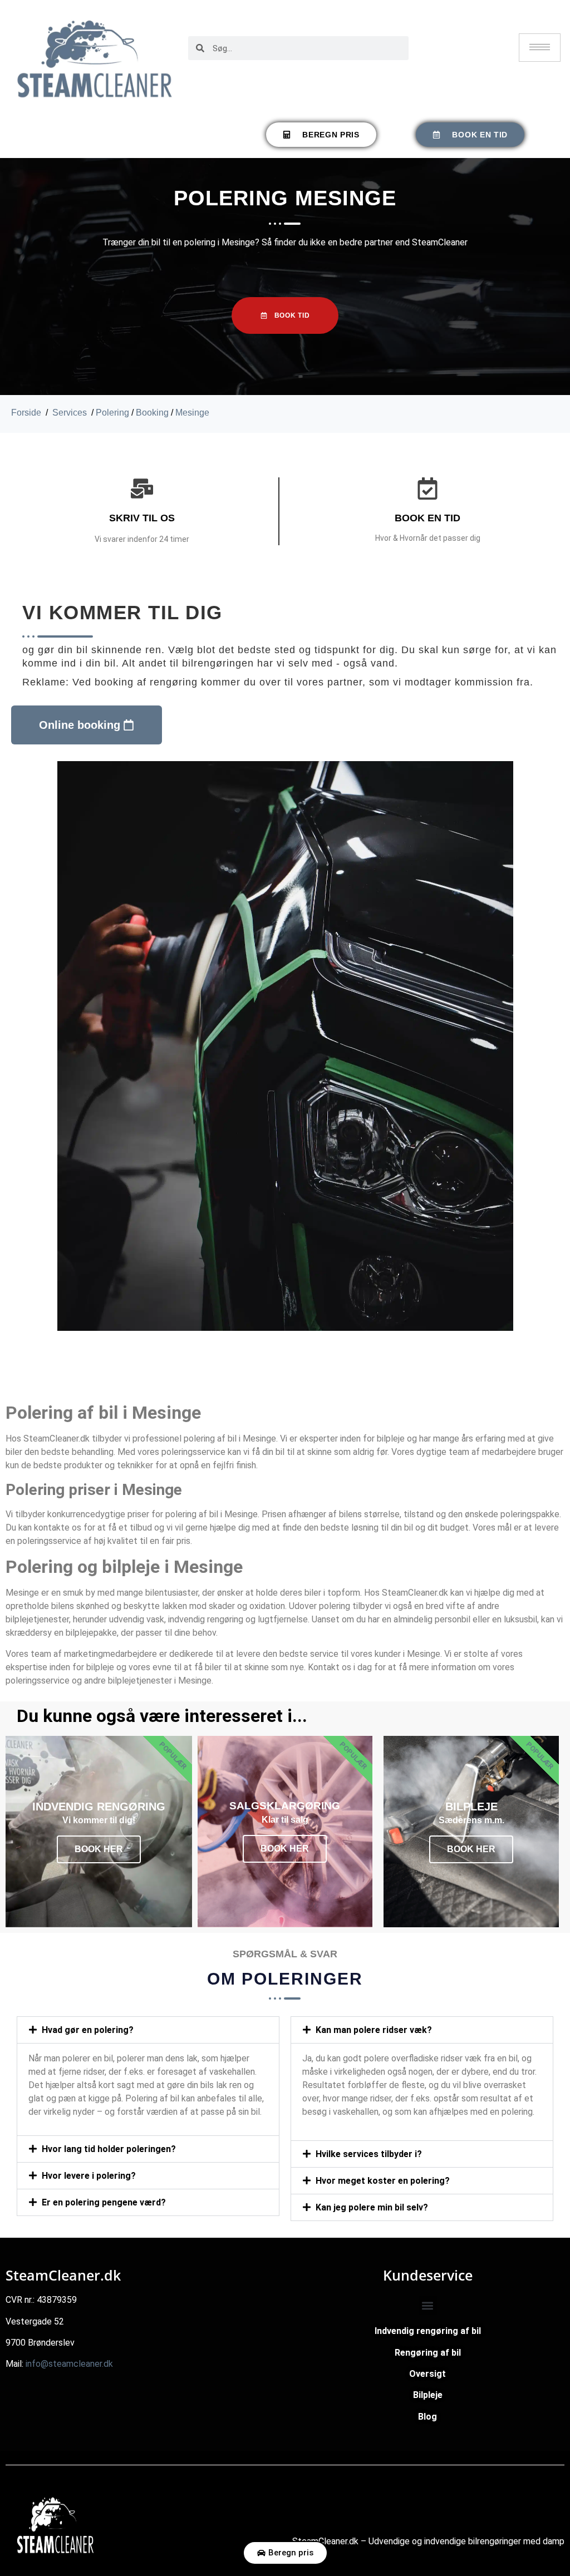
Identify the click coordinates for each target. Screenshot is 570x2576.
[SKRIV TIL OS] (142, 488)
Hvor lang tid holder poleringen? (109, 2149)
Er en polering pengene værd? (104, 2202)
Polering (112, 413)
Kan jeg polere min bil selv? (372, 2207)
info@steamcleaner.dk (69, 2364)
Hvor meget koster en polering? (383, 2181)
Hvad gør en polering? (88, 2030)
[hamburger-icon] (540, 48)
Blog (427, 2417)
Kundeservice (428, 2275)
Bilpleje (428, 2395)
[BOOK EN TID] (427, 488)
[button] (148, 2030)
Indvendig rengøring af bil (428, 2331)
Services (70, 413)
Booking (152, 413)
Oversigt (427, 2374)
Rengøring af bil (428, 2353)
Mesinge (192, 413)
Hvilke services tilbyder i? (369, 2154)
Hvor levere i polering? (89, 2176)
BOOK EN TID (427, 518)
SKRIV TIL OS (142, 518)
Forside (26, 413)
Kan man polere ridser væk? (374, 2030)
